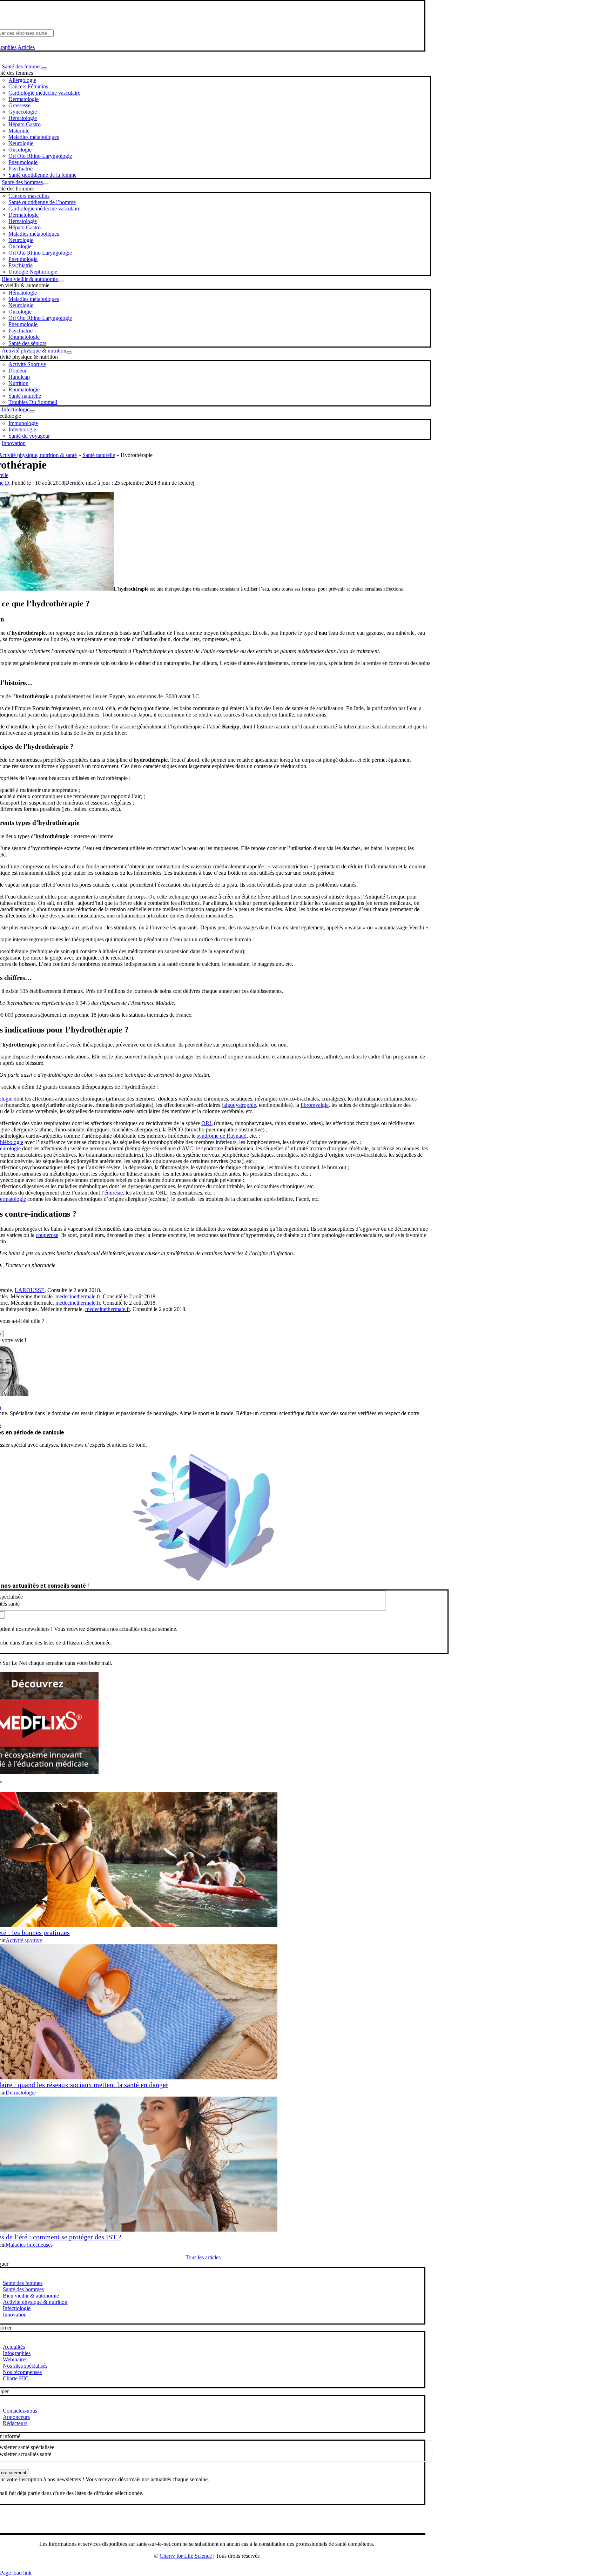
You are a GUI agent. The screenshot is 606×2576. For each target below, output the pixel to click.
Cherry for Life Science (186, 2556)
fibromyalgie (315, 1105)
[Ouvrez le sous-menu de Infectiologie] (32, 411)
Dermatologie (21, 2093)
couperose (47, 1235)
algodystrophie (240, 1105)
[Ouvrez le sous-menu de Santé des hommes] (46, 184)
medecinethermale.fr (78, 1296)
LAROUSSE (30, 1290)
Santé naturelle (99, 455)
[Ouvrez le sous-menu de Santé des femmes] (44, 68)
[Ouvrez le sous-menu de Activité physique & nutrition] (69, 352)
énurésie (114, 1193)
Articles (26, 47)
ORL (207, 1123)
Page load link (16, 2573)
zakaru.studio (229, 2567)
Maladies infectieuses (29, 2245)
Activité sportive (24, 1940)
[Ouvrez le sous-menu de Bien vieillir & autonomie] (61, 281)
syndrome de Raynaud (222, 1136)
